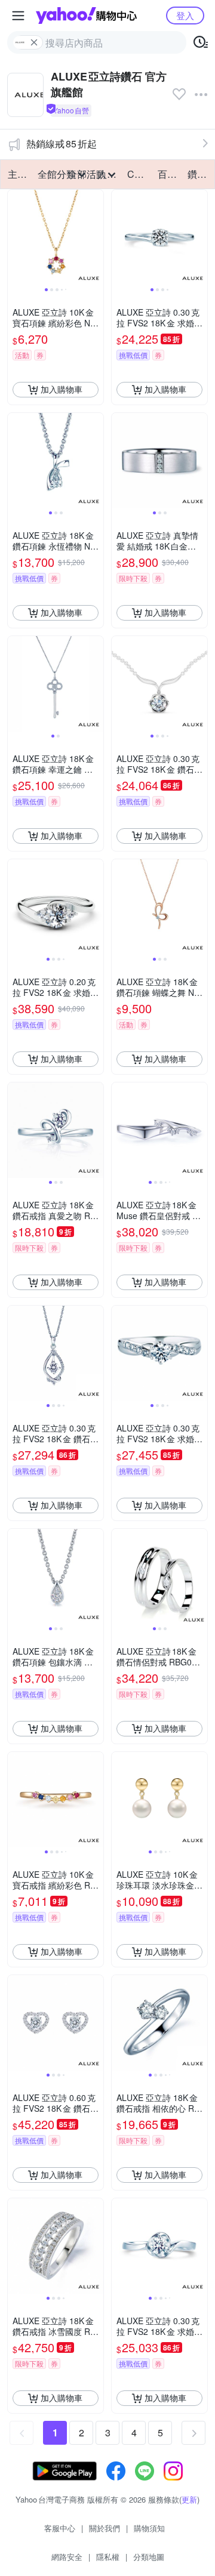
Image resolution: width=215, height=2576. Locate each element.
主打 (17, 174)
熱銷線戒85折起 (62, 144)
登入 (185, 15)
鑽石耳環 (199, 174)
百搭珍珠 (169, 174)
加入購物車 (62, 389)
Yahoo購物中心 (86, 16)
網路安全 (67, 2557)
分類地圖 (149, 2557)
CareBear (139, 174)
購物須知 (149, 2528)
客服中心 (60, 2528)
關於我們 (105, 2528)
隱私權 (108, 2557)
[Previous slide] (16, 237)
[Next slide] (96, 237)
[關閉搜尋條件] (34, 42)
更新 (189, 2499)
